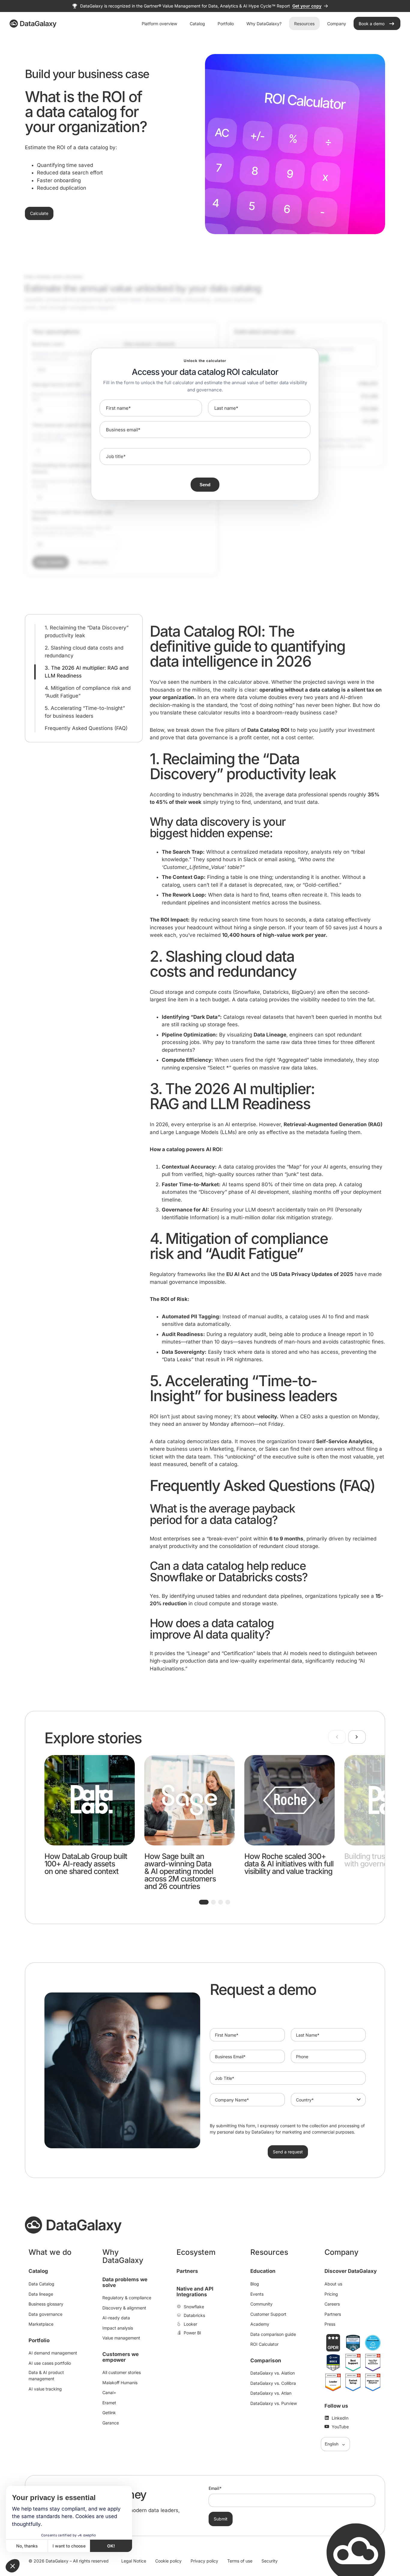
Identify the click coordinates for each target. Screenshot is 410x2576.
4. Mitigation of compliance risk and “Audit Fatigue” (88, 692)
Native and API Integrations (195, 2292)
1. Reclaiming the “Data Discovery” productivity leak (87, 632)
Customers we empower (121, 2357)
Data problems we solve (125, 2282)
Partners (187, 2271)
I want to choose (69, 2546)
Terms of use (240, 2561)
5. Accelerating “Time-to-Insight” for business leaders (85, 712)
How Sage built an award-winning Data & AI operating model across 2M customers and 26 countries (180, 1871)
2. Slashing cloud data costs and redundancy (84, 652)
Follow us (336, 2406)
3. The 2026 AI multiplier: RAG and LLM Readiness (87, 672)
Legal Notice (134, 2561)
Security (270, 2561)
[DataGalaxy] (33, 24)
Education (263, 2271)
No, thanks (27, 2546)
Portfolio (39, 2340)
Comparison (266, 2360)
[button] (204, 1902)
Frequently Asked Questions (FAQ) (86, 728)
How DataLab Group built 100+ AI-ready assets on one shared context (86, 1864)
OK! (111, 2546)
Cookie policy (168, 2561)
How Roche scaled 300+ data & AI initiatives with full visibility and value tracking (289, 1864)
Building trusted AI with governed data (376, 1860)
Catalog (38, 2271)
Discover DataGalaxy (351, 2271)
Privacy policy (204, 2561)
